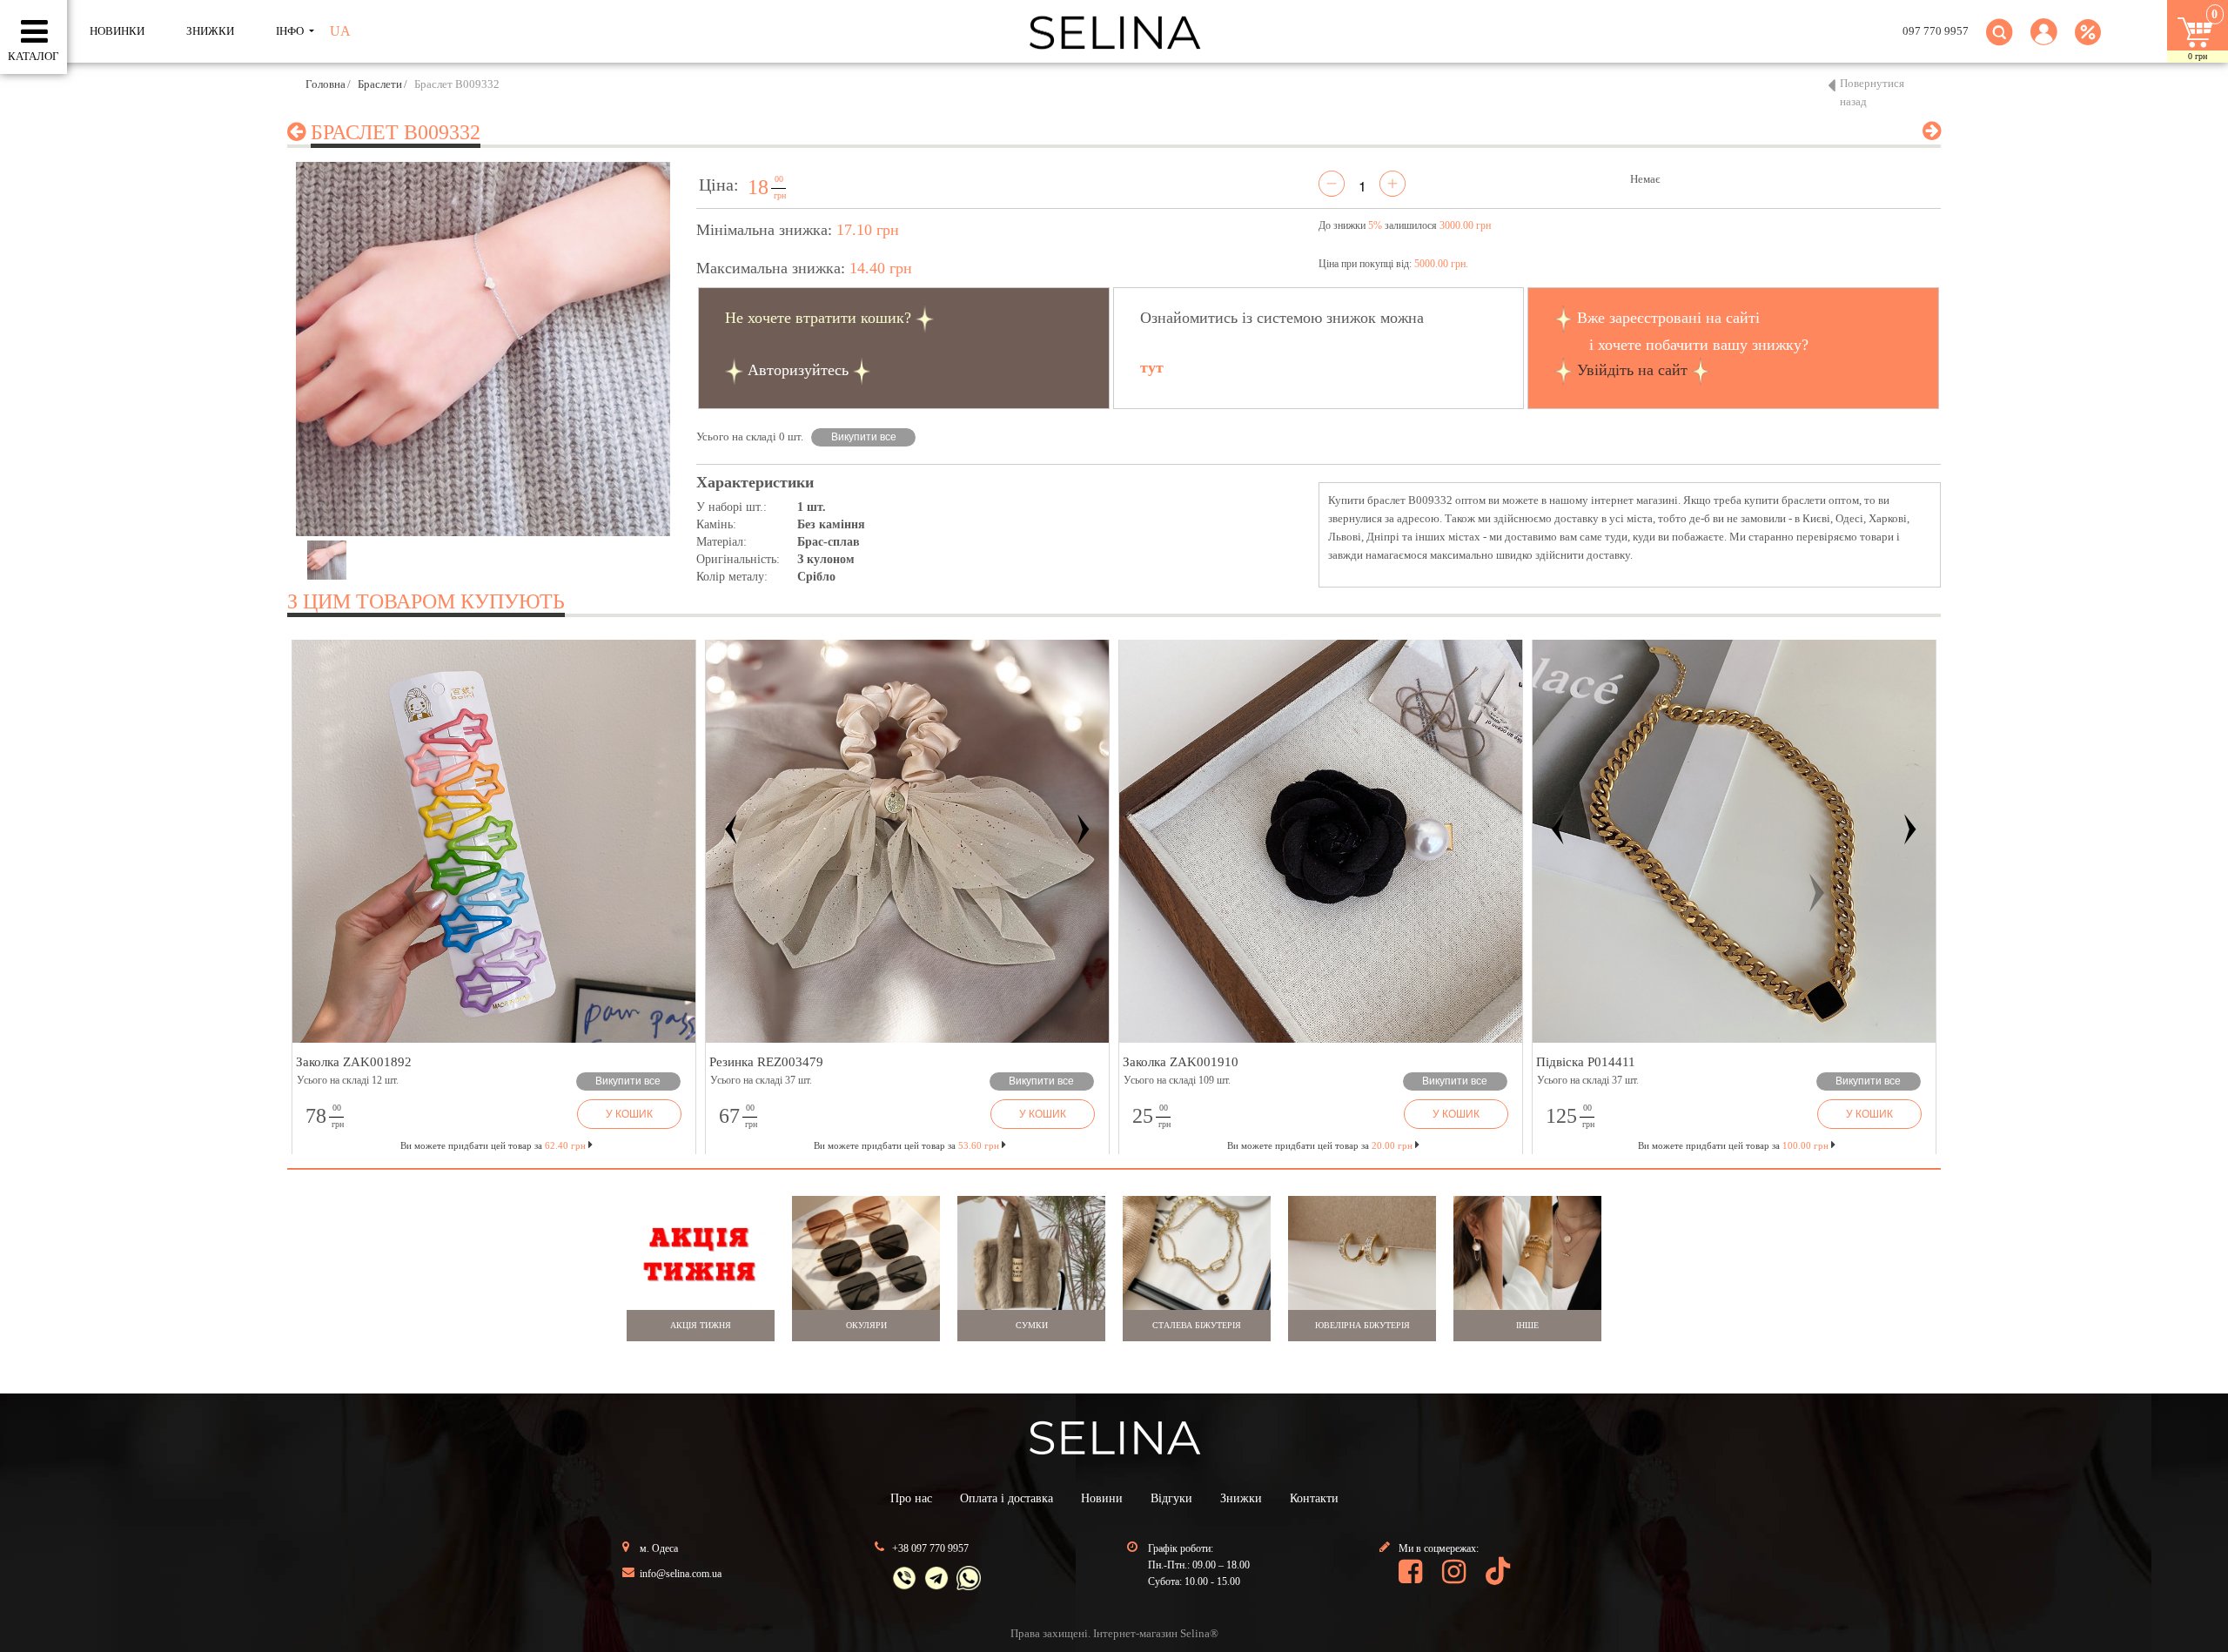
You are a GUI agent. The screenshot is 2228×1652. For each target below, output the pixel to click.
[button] (2044, 42)
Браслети (380, 84)
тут (1152, 367)
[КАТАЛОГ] (34, 32)
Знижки (1241, 1498)
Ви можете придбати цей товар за (906, 1145)
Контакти (1314, 1498)
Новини (1102, 1498)
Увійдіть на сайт (1632, 370)
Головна (325, 84)
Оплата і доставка (1007, 1498)
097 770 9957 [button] (1936, 31)
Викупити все (864, 437)
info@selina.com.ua (681, 1574)
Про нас (911, 1498)
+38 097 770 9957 (930, 1548)
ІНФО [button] (291, 31)
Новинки (117, 31)
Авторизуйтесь (798, 370)
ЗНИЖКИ (210, 31)
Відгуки (1171, 1498)
